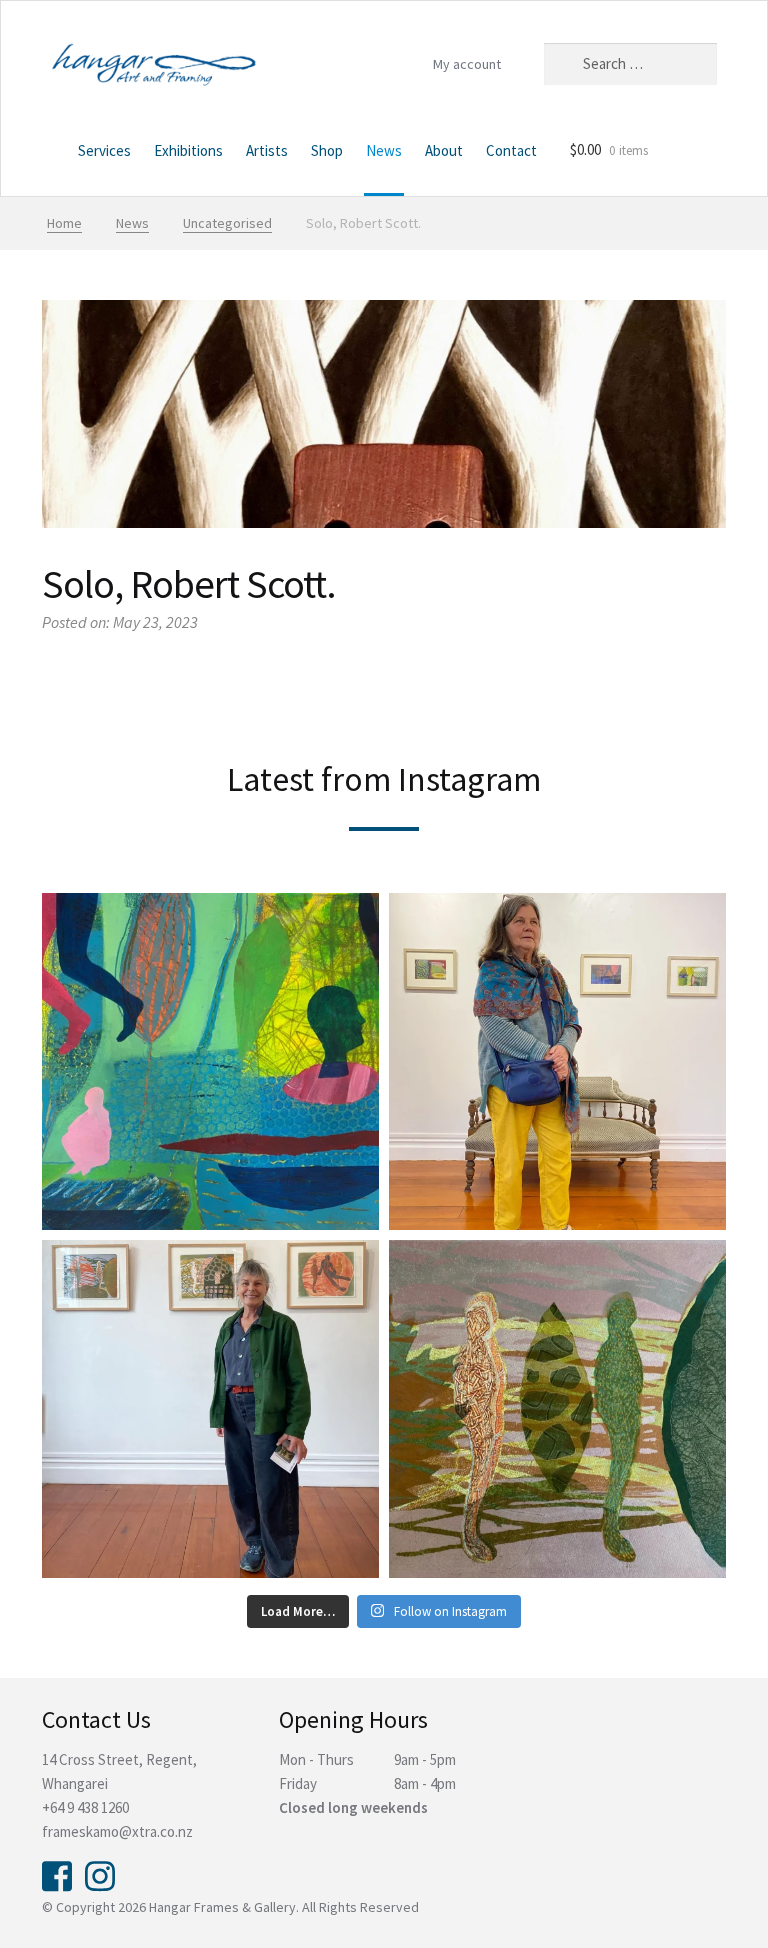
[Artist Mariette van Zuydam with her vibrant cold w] (557, 1061)
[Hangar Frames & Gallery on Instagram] (100, 1874)
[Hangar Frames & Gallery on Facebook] (57, 1874)
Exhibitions (188, 150)
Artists (267, 150)
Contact (511, 150)
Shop (327, 150)
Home (51, 152)
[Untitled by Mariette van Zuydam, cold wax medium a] (210, 1061)
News (384, 150)
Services (104, 150)
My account (467, 64)
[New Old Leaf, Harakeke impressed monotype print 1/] (557, 1408)
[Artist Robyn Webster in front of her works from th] (210, 1408)
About (444, 150)
